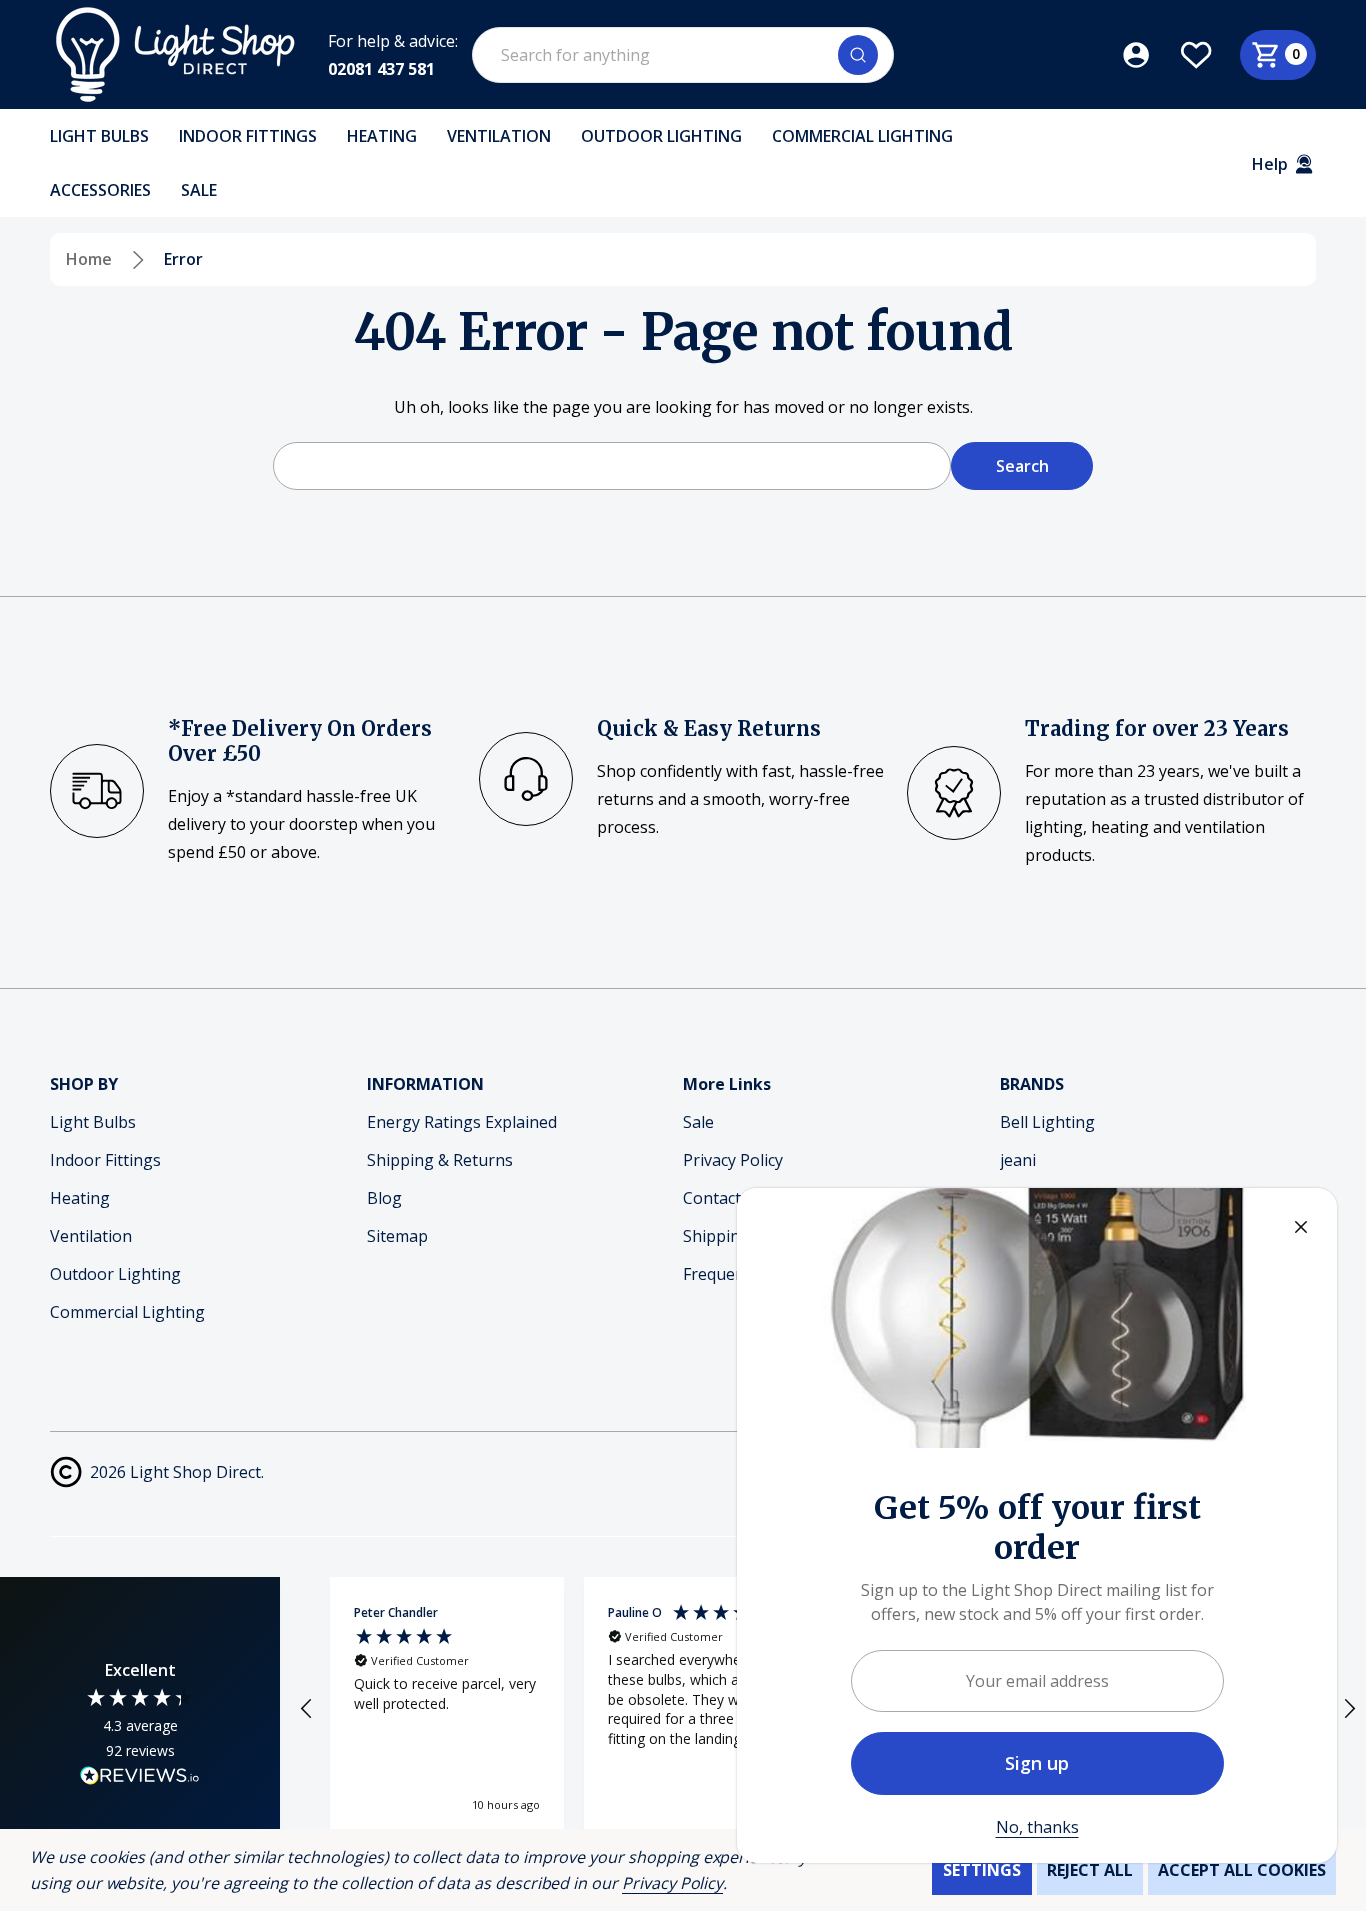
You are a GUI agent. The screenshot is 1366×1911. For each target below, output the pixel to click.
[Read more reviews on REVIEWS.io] (140, 1778)
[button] (307, 1709)
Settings (982, 1870)
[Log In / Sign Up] (1150, 55)
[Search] (858, 55)
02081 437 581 (381, 69)
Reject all (1090, 1870)
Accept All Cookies (1242, 1870)
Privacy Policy (672, 1883)
